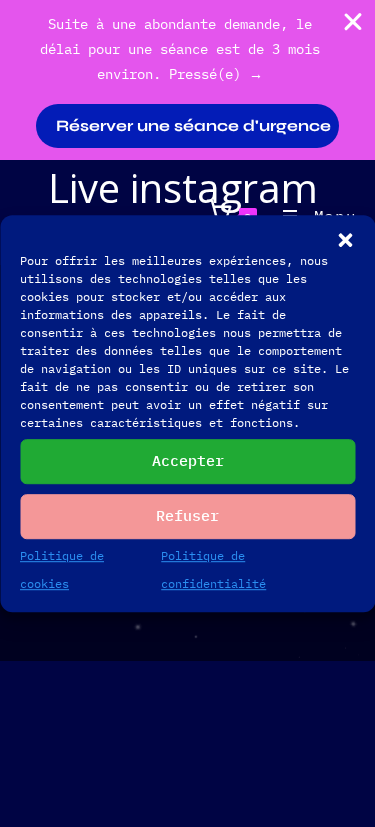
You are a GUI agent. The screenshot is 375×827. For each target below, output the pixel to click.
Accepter (188, 460)
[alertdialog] (187, 80)
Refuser (187, 515)
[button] (345, 240)
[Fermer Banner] (353, 22)
